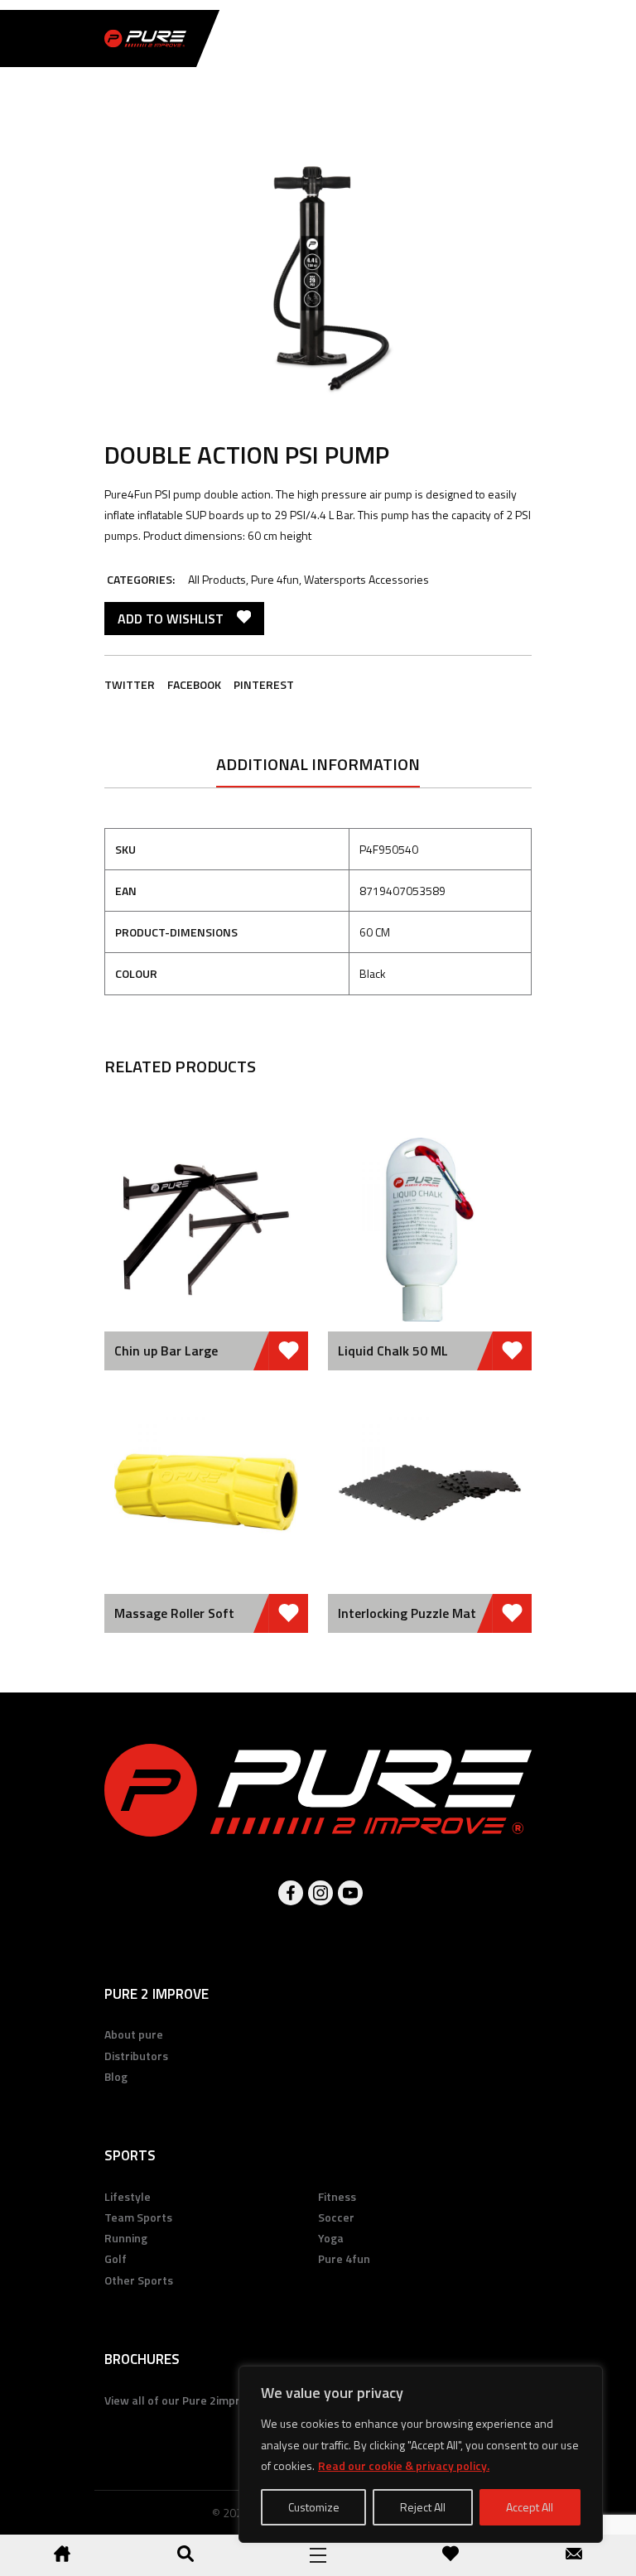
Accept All (530, 2507)
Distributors (136, 2056)
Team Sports (138, 2217)
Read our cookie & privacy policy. (404, 2465)
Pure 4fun (275, 579)
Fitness (337, 2196)
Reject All (423, 2507)
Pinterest (264, 684)
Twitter (130, 684)
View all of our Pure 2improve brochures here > (228, 2400)
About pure (134, 2034)
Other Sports (139, 2280)
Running (126, 2238)
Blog (116, 2076)
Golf (116, 2258)
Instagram (320, 1893)
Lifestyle (128, 2196)
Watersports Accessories (366, 579)
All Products (217, 579)
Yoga (331, 2238)
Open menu (318, 2555)
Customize (314, 2507)
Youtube (350, 1893)
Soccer (336, 2217)
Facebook (194, 684)
